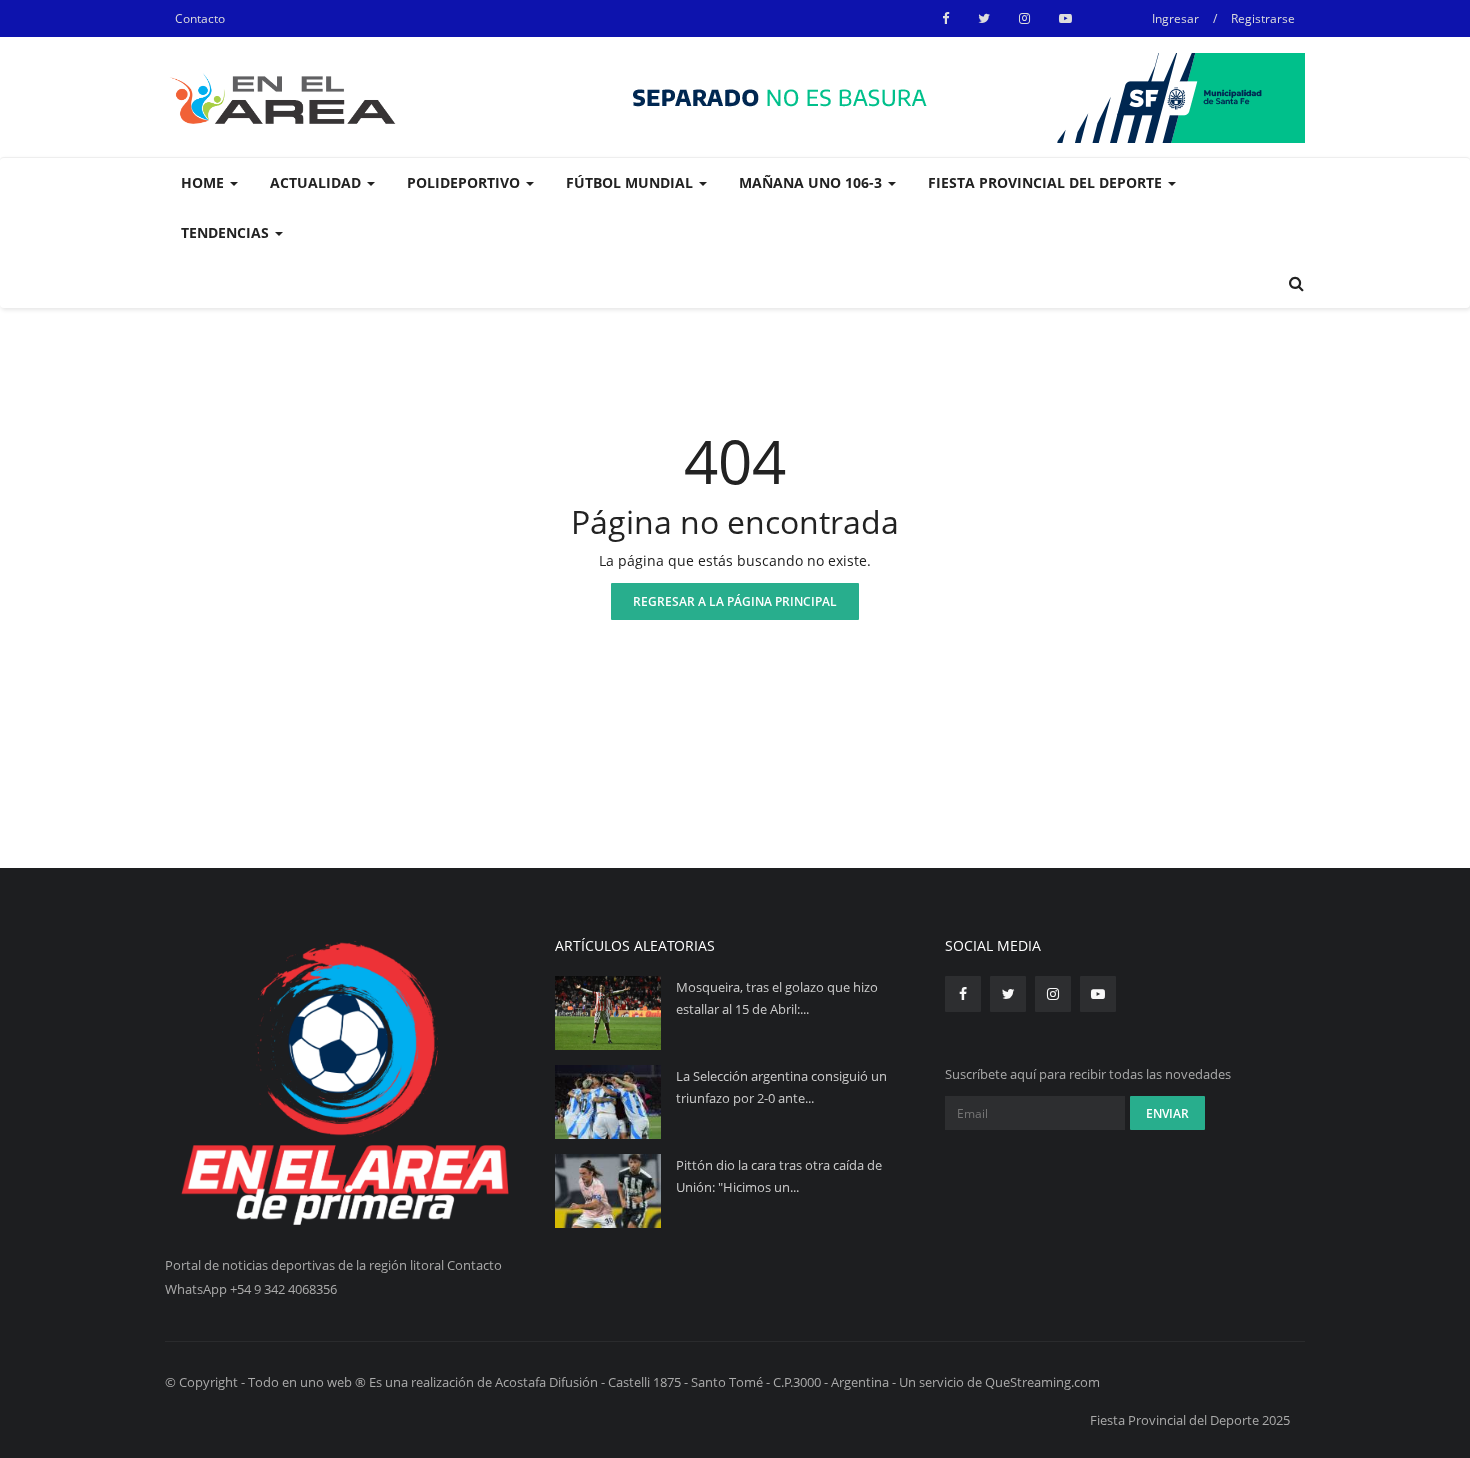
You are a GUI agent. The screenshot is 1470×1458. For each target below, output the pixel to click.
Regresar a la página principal (735, 601)
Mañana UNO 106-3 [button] (812, 182)
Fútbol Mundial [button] (631, 182)
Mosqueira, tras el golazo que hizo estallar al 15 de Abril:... (777, 998)
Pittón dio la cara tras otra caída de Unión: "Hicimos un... (779, 1176)
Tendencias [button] (227, 232)
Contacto (200, 18)
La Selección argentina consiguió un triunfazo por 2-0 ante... (781, 1087)
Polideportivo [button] (465, 182)
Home (204, 182)
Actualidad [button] (317, 182)
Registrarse (1263, 18)
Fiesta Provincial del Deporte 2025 (1190, 1420)
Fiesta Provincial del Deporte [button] (1047, 182)
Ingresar (1175, 18)
